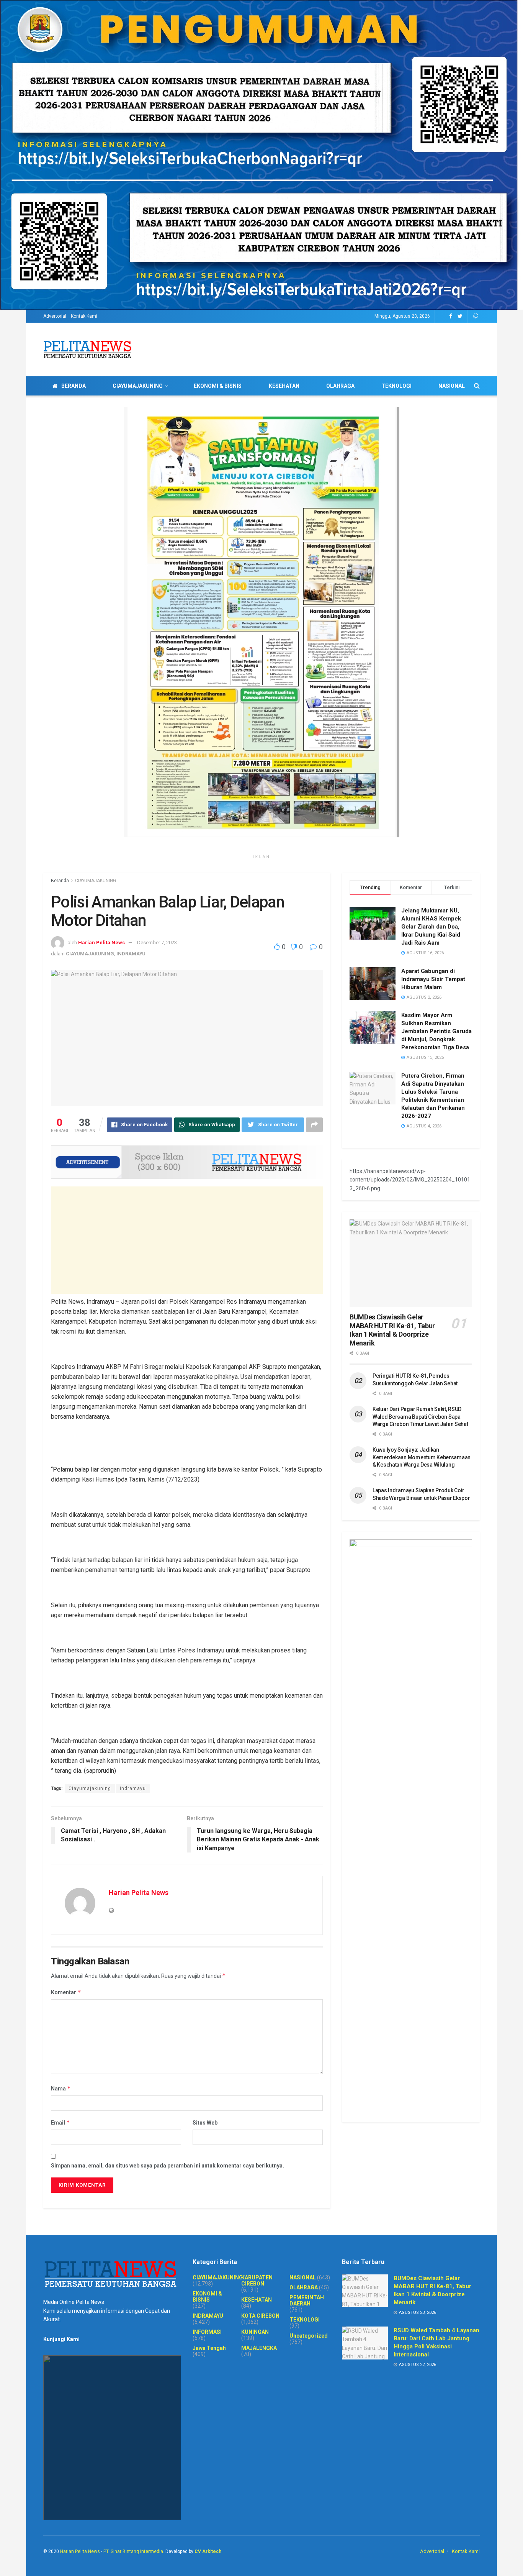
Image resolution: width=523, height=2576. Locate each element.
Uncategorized (309, 2336)
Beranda (60, 881)
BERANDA (74, 386)
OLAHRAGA (340, 386)
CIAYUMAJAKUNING (138, 386)
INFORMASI (207, 2332)
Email (60, 2122)
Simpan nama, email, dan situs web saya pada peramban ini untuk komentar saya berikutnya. (168, 2166)
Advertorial (55, 316)
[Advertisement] (187, 1240)
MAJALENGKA (259, 2348)
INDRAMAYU (131, 954)
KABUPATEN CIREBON (257, 2281)
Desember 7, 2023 (157, 943)
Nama (61, 2088)
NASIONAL (452, 386)
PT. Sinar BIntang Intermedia (133, 2551)
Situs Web (205, 2123)
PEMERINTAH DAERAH (307, 2300)
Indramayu (133, 1788)
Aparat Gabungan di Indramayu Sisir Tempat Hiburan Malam (433, 979)
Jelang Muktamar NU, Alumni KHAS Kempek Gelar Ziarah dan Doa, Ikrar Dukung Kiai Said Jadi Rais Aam (431, 927)
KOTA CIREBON (260, 2316)
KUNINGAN (255, 2332)
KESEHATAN (284, 386)
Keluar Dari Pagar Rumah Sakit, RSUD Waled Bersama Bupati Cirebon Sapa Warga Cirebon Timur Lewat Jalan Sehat (420, 1417)
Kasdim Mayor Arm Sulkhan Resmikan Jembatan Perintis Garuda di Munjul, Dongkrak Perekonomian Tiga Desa (436, 1031)
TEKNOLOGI (396, 386)
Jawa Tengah (209, 2348)
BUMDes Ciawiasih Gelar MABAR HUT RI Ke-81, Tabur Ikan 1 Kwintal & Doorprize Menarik (392, 1330)
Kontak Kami (84, 316)
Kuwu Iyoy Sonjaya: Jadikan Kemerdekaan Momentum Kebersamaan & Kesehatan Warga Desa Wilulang (422, 1457)
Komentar (66, 1992)
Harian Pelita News (101, 943)
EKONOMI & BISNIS (218, 386)
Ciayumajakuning (90, 1788)
